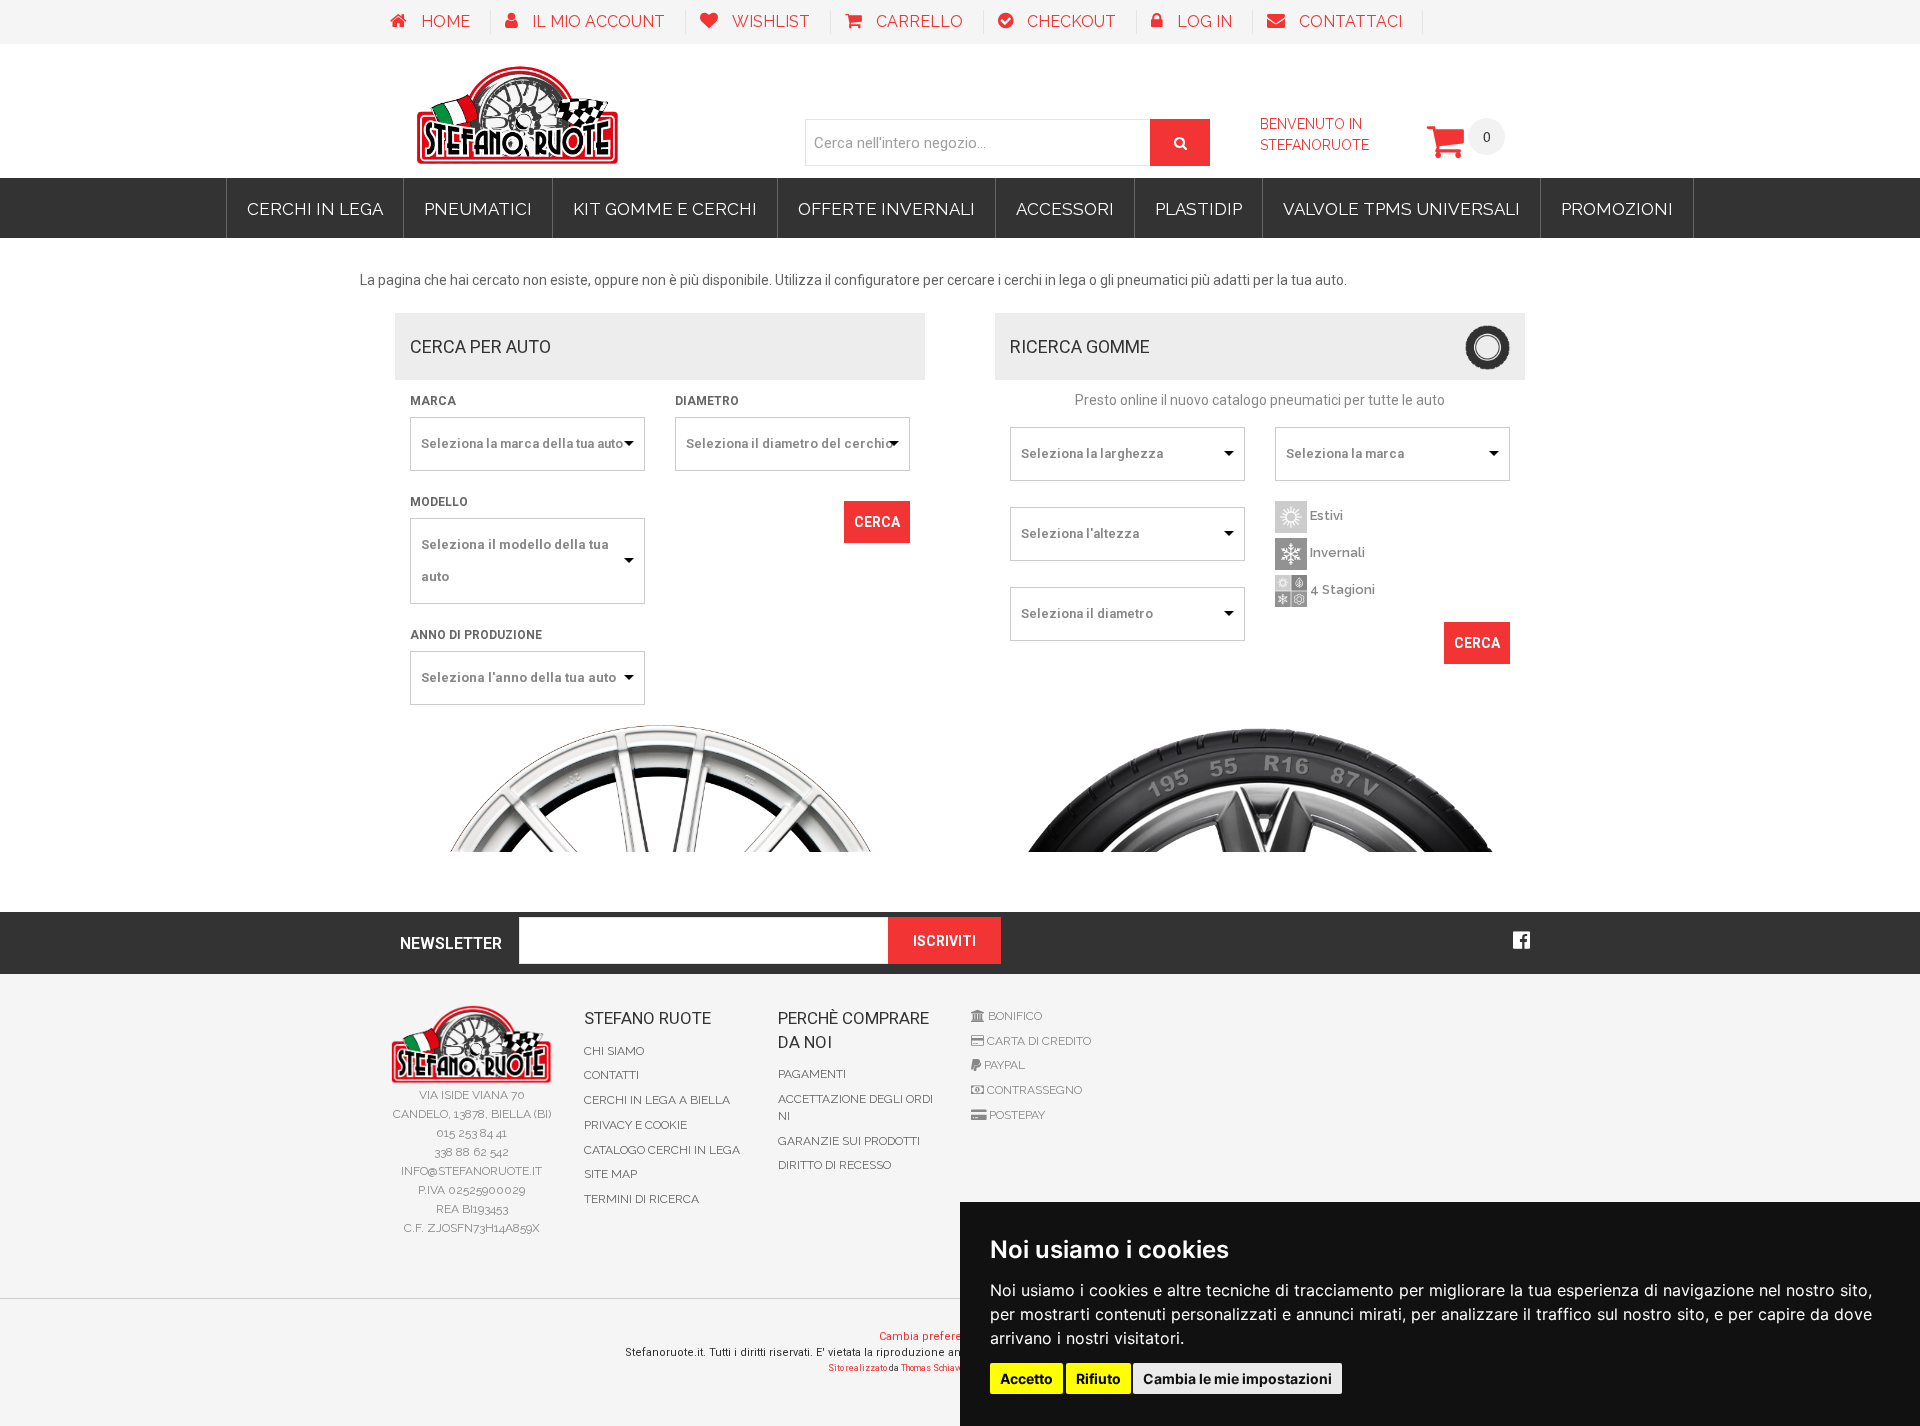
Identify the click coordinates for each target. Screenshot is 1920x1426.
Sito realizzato (857, 1368)
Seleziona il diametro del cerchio (789, 443)
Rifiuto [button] (1098, 1378)
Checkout (1071, 21)
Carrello (919, 21)
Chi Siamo (614, 1051)
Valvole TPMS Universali (1401, 209)
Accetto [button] (1026, 1378)
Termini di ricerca (641, 1199)
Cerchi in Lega (315, 209)
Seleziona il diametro (1087, 613)
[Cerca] (1180, 142)
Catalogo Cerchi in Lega (662, 1150)
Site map (610, 1174)
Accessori (1065, 209)
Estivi (1325, 516)
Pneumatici (478, 209)
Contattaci (1350, 21)
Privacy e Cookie (635, 1125)
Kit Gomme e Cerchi (665, 209)
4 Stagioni (1341, 590)
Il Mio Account (598, 21)
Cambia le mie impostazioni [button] (1237, 1378)
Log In (1204, 21)
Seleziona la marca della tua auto (522, 443)
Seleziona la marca (1345, 453)
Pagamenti (812, 1074)
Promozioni (1617, 209)
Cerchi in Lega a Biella (657, 1100)
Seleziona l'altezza (1080, 533)
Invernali (1336, 553)
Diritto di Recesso (834, 1165)
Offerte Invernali (886, 209)
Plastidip (1198, 209)
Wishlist (771, 21)
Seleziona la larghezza (1092, 453)
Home (445, 21)
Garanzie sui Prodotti (849, 1141)
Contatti (611, 1075)
